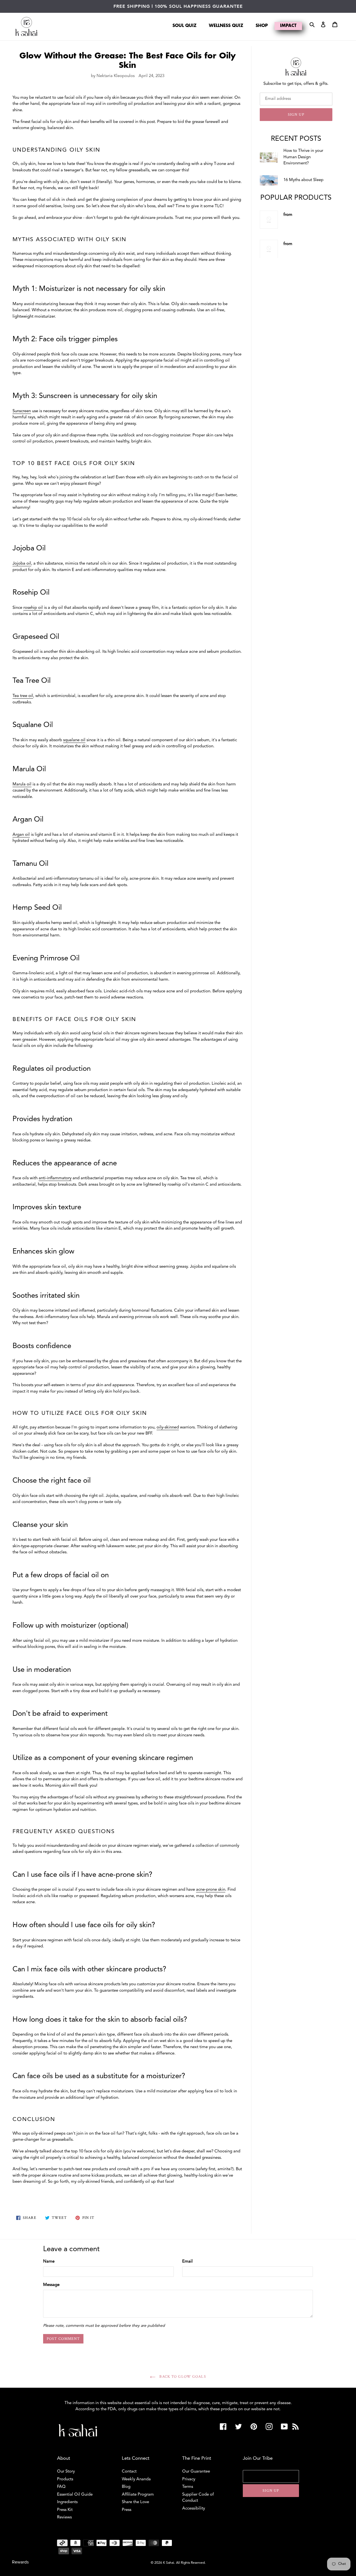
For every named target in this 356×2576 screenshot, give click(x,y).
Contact (129, 2472)
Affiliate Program (138, 2495)
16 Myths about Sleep (303, 180)
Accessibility (194, 2509)
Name (49, 2262)
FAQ (61, 2487)
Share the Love (135, 2502)
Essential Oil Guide (75, 2495)
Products (65, 2479)
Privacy (189, 2479)
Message (51, 2285)
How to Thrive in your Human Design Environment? (303, 157)
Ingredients (67, 2502)
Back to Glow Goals (182, 2377)
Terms (188, 2487)
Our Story (66, 2472)
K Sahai (169, 2563)
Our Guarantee (196, 2472)
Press (127, 2510)
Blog (126, 2487)
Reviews (64, 2517)
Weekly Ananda (136, 2479)
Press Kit (65, 2510)
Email (187, 2262)
